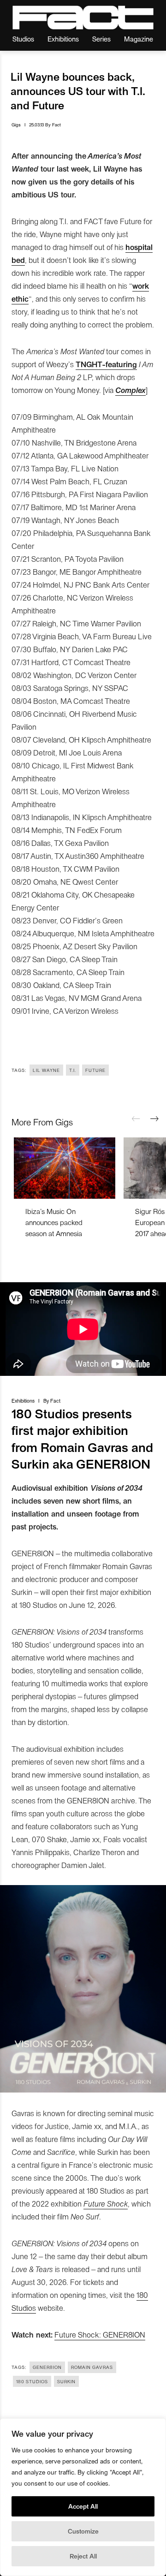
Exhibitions (63, 39)
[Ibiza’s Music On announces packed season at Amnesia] (65, 1168)
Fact (56, 125)
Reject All (83, 2556)
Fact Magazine (83, 18)
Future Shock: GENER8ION (100, 2334)
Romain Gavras (92, 2367)
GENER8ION (47, 2367)
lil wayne (46, 1070)
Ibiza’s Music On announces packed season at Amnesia (54, 1222)
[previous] (136, 1119)
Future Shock (106, 2203)
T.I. (73, 1070)
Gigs (16, 125)
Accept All (83, 2506)
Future (95, 1070)
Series (101, 39)
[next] (154, 1119)
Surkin (66, 2381)
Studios (23, 39)
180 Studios (32, 2381)
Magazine (139, 39)
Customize (83, 2531)
